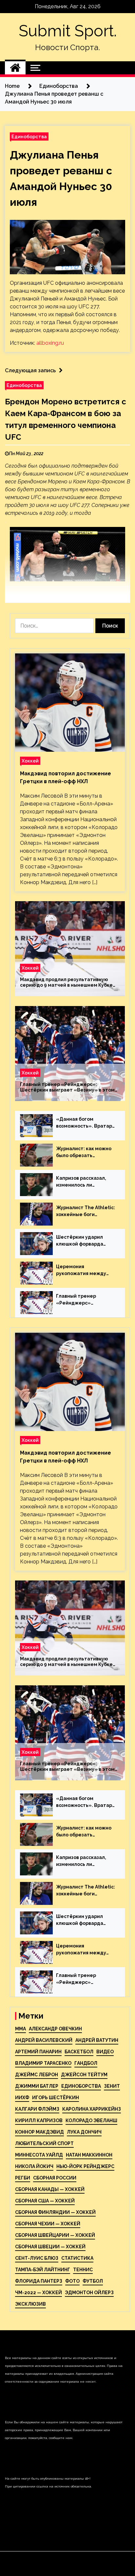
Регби (23, 2178)
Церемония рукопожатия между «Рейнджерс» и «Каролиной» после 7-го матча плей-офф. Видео (86, 1270)
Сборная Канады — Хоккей (50, 2189)
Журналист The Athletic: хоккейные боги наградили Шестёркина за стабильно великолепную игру (86, 1211)
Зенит (112, 2086)
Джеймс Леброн (37, 2075)
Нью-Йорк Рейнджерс (85, 2166)
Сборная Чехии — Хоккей (48, 2224)
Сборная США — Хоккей (45, 2201)
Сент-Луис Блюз (37, 2258)
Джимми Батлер (37, 2086)
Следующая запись (30, 370)
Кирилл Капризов (39, 2121)
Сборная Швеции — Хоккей (50, 2247)
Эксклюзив (30, 2304)
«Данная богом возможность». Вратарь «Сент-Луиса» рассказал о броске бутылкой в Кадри (85, 1123)
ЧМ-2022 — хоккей (39, 2293)
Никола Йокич (34, 2166)
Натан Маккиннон (89, 2155)
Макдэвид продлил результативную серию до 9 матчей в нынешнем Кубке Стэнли (66, 982)
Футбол (93, 2281)
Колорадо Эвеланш (91, 2121)
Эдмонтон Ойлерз (89, 2293)
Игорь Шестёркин (56, 2098)
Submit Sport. (68, 31)
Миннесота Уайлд (39, 2155)
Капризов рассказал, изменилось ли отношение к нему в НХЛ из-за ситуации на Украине (86, 1182)
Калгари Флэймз (37, 2109)
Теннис (83, 2270)
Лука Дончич (84, 2132)
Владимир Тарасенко (43, 2063)
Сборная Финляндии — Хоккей (55, 2212)
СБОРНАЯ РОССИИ (55, 2178)
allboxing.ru (50, 343)
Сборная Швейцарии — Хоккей (55, 2235)
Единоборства (29, 136)
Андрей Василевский (44, 2040)
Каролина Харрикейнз (92, 2109)
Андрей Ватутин (97, 2040)
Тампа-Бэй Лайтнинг (43, 2270)
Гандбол (86, 2063)
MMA (20, 2029)
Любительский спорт (44, 2143)
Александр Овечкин (55, 2029)
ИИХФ (22, 2098)
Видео (105, 2052)
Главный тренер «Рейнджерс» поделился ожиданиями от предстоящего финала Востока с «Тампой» (85, 1300)
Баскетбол (79, 2052)
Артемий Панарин (38, 2052)
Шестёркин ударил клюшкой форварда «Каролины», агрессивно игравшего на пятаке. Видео (84, 1241)
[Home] (15, 68)
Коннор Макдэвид (39, 2132)
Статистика (77, 2258)
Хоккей (30, 761)
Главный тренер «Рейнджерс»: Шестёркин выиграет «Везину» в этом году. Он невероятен (67, 1087)
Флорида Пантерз (39, 2281)
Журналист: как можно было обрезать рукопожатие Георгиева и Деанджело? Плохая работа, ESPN (86, 1152)
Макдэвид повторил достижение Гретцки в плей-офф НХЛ (66, 777)
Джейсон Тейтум (84, 2075)
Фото (72, 2281)
